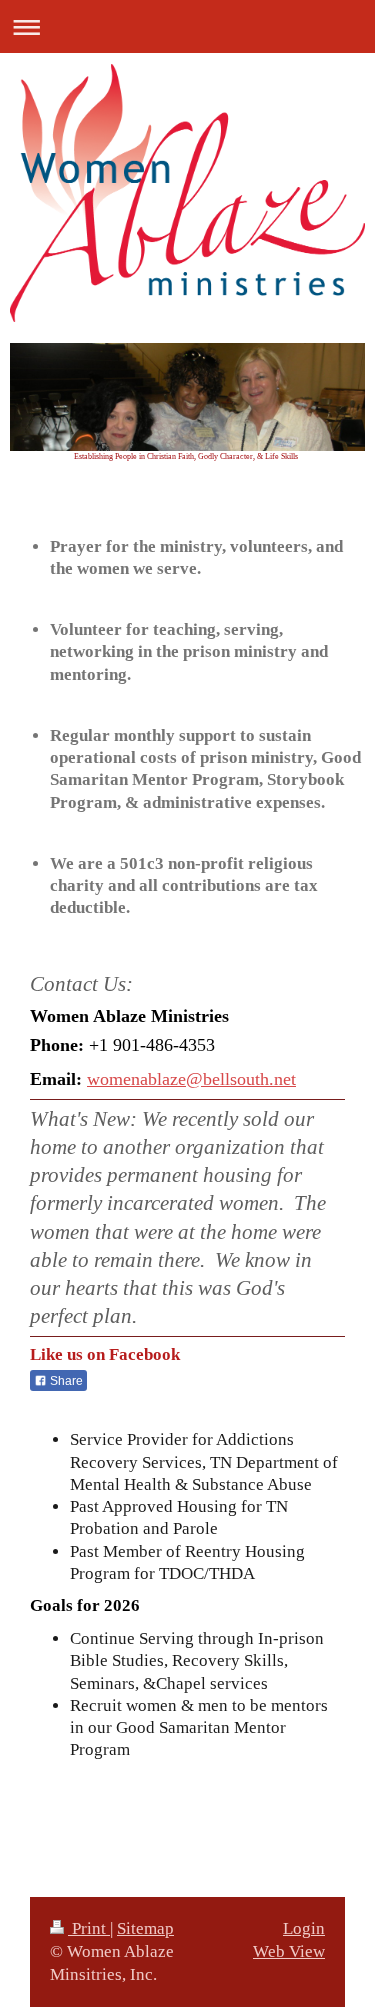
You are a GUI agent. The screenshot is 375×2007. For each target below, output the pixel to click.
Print (89, 1928)
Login (304, 1928)
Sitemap (145, 1928)
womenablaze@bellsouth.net (191, 1079)
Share (65, 1381)
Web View (289, 1951)
